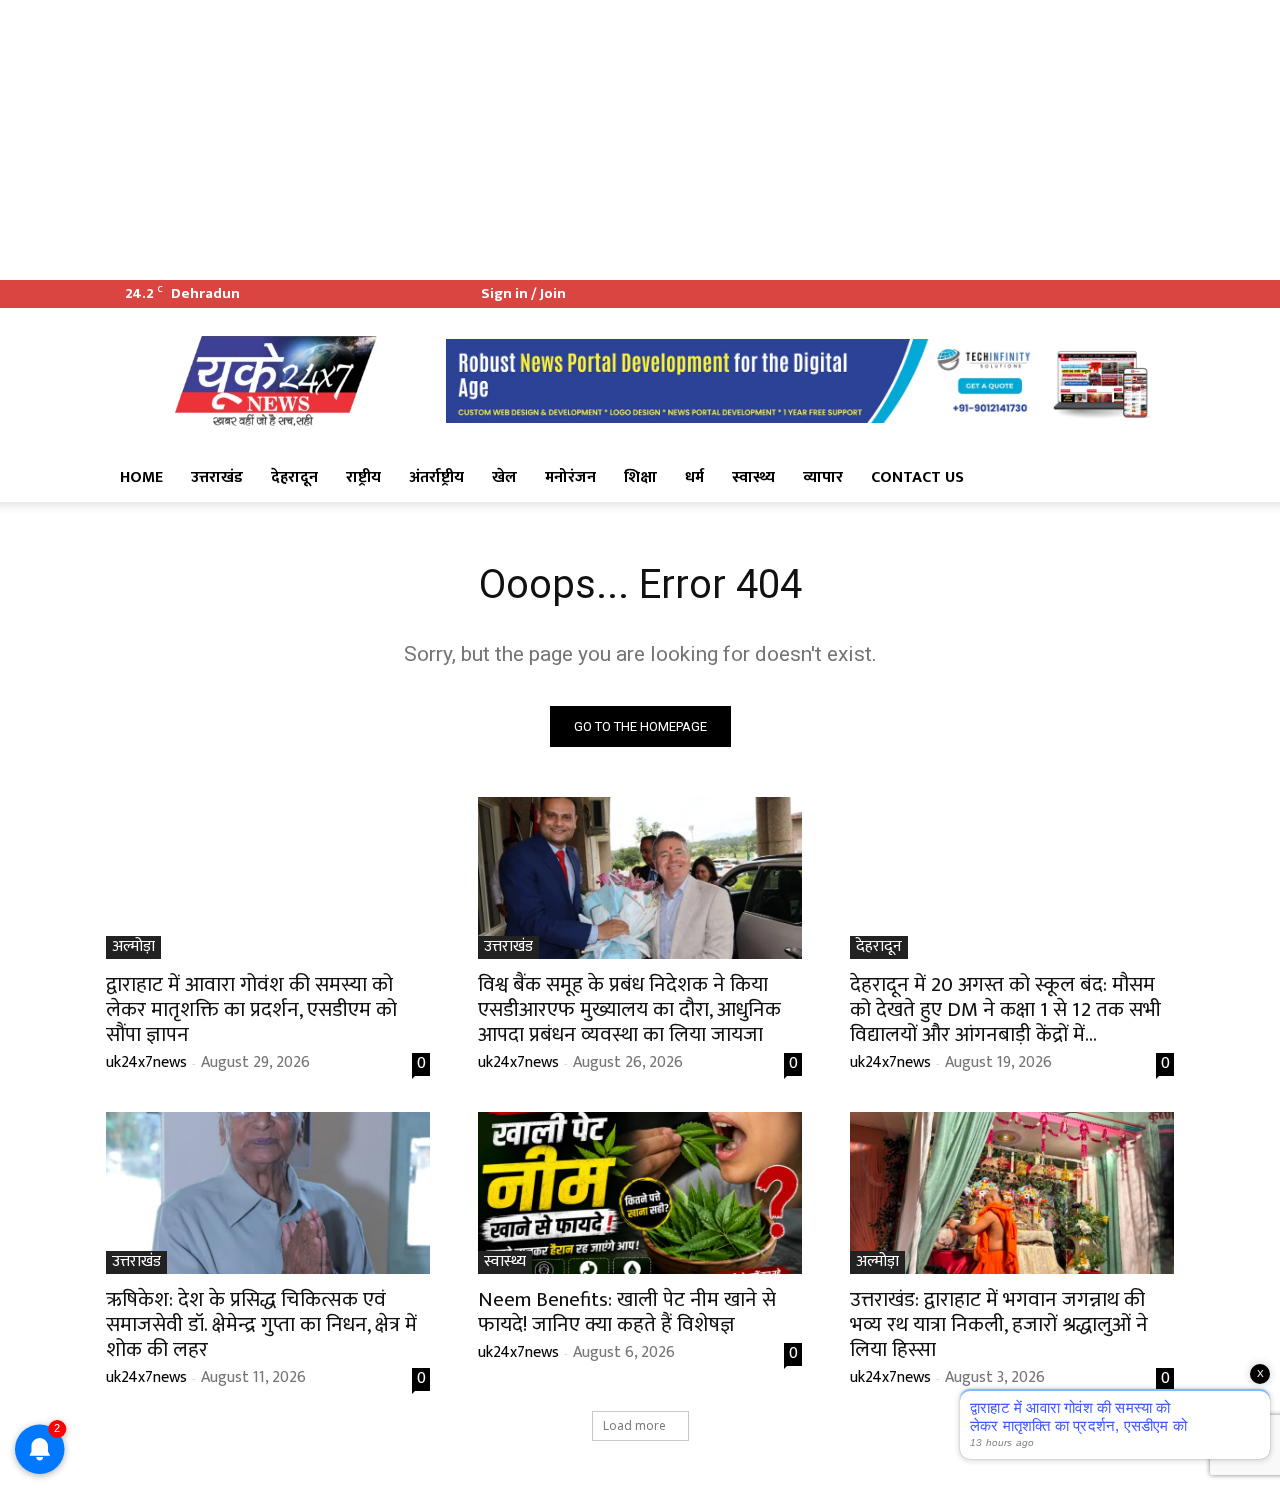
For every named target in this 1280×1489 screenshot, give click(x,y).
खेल (504, 477)
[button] (1150, 479)
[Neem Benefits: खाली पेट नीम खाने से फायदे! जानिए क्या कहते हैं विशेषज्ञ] (640, 1193)
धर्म (694, 477)
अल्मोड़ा (133, 947)
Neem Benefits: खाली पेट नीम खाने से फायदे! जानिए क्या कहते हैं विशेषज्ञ (627, 1312)
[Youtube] (1159, 294)
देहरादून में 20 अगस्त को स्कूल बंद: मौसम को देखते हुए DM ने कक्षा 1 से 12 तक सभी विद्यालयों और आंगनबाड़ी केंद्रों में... (1005, 1009)
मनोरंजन (570, 477)
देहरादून (294, 477)
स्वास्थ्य (753, 477)
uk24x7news (146, 1062)
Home (141, 477)
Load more (634, 1425)
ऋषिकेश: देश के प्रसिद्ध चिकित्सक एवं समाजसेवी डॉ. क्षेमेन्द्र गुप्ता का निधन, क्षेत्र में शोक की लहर (261, 1324)
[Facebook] (1093, 294)
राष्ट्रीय (363, 477)
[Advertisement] (600, 140)
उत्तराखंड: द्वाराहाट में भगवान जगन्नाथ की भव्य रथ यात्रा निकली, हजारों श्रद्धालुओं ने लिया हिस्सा (999, 1324)
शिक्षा (640, 477)
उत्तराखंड (217, 477)
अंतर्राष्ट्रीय (436, 477)
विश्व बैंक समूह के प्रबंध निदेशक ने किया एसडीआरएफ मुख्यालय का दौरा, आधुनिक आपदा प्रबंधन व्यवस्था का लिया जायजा (629, 1009)
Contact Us (917, 477)
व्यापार (823, 477)
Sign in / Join (523, 293)
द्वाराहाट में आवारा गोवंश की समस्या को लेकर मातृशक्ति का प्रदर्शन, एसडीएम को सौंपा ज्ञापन (251, 1009)
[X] (1126, 294)
